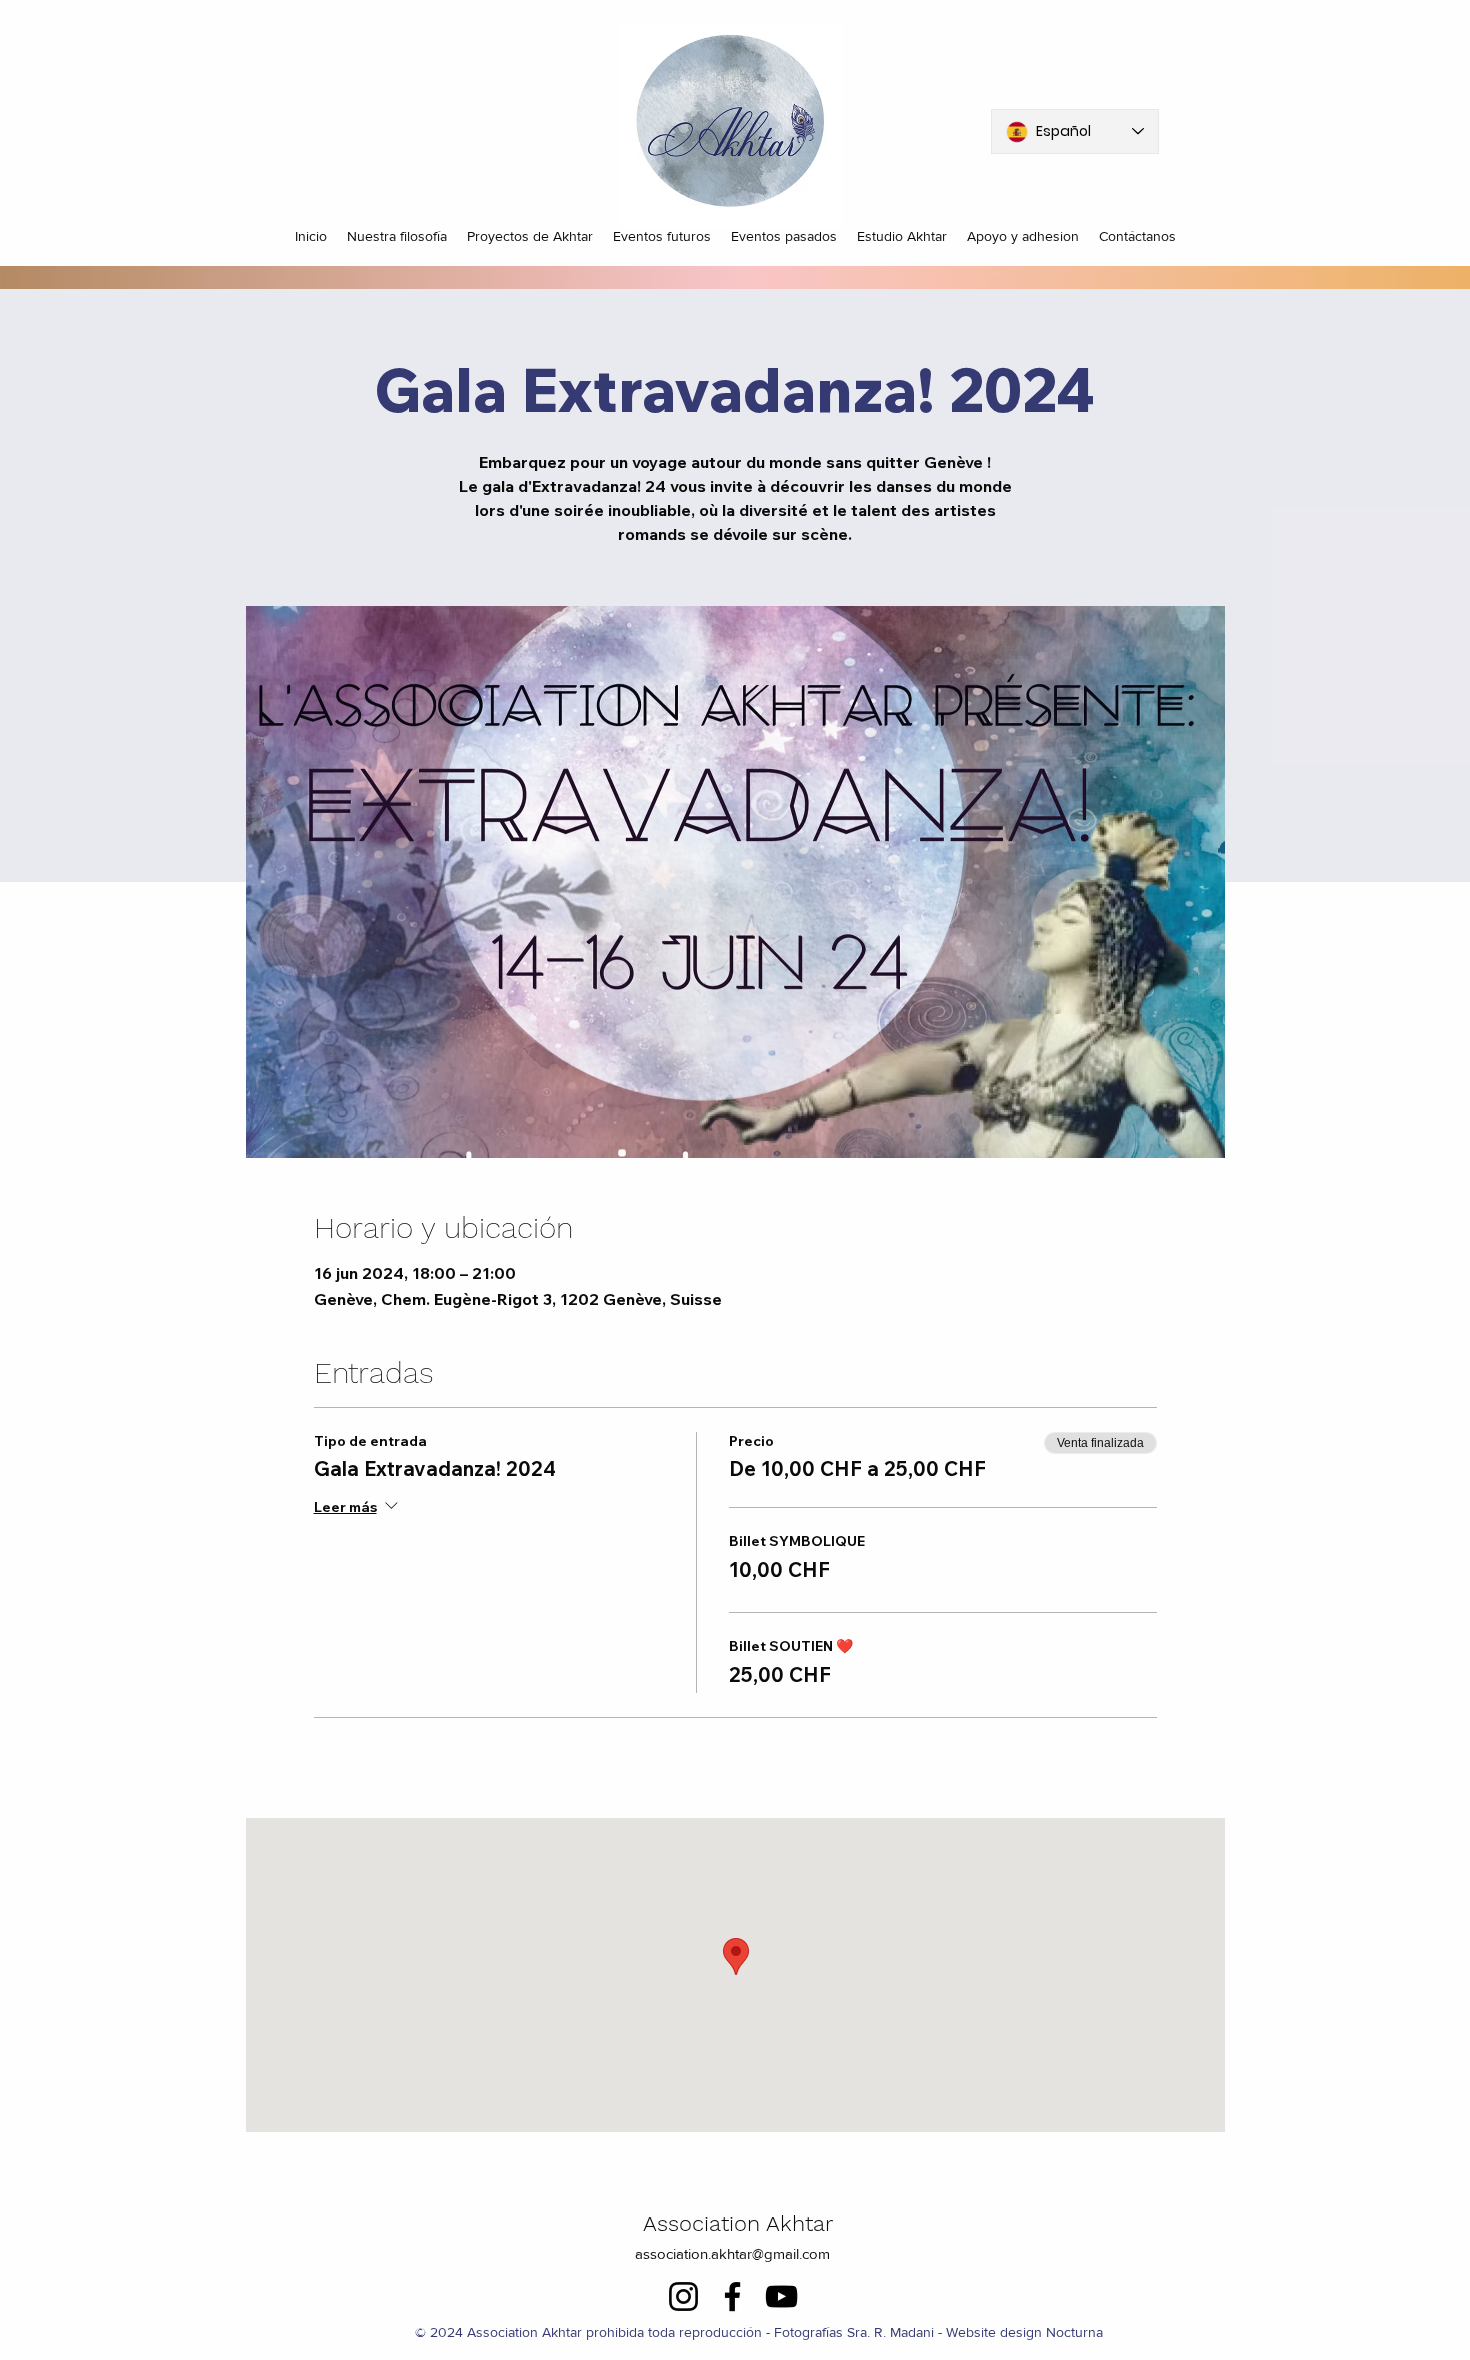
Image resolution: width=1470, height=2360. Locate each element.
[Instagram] (683, 2296)
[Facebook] (732, 2296)
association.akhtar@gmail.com (732, 2253)
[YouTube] (781, 2296)
